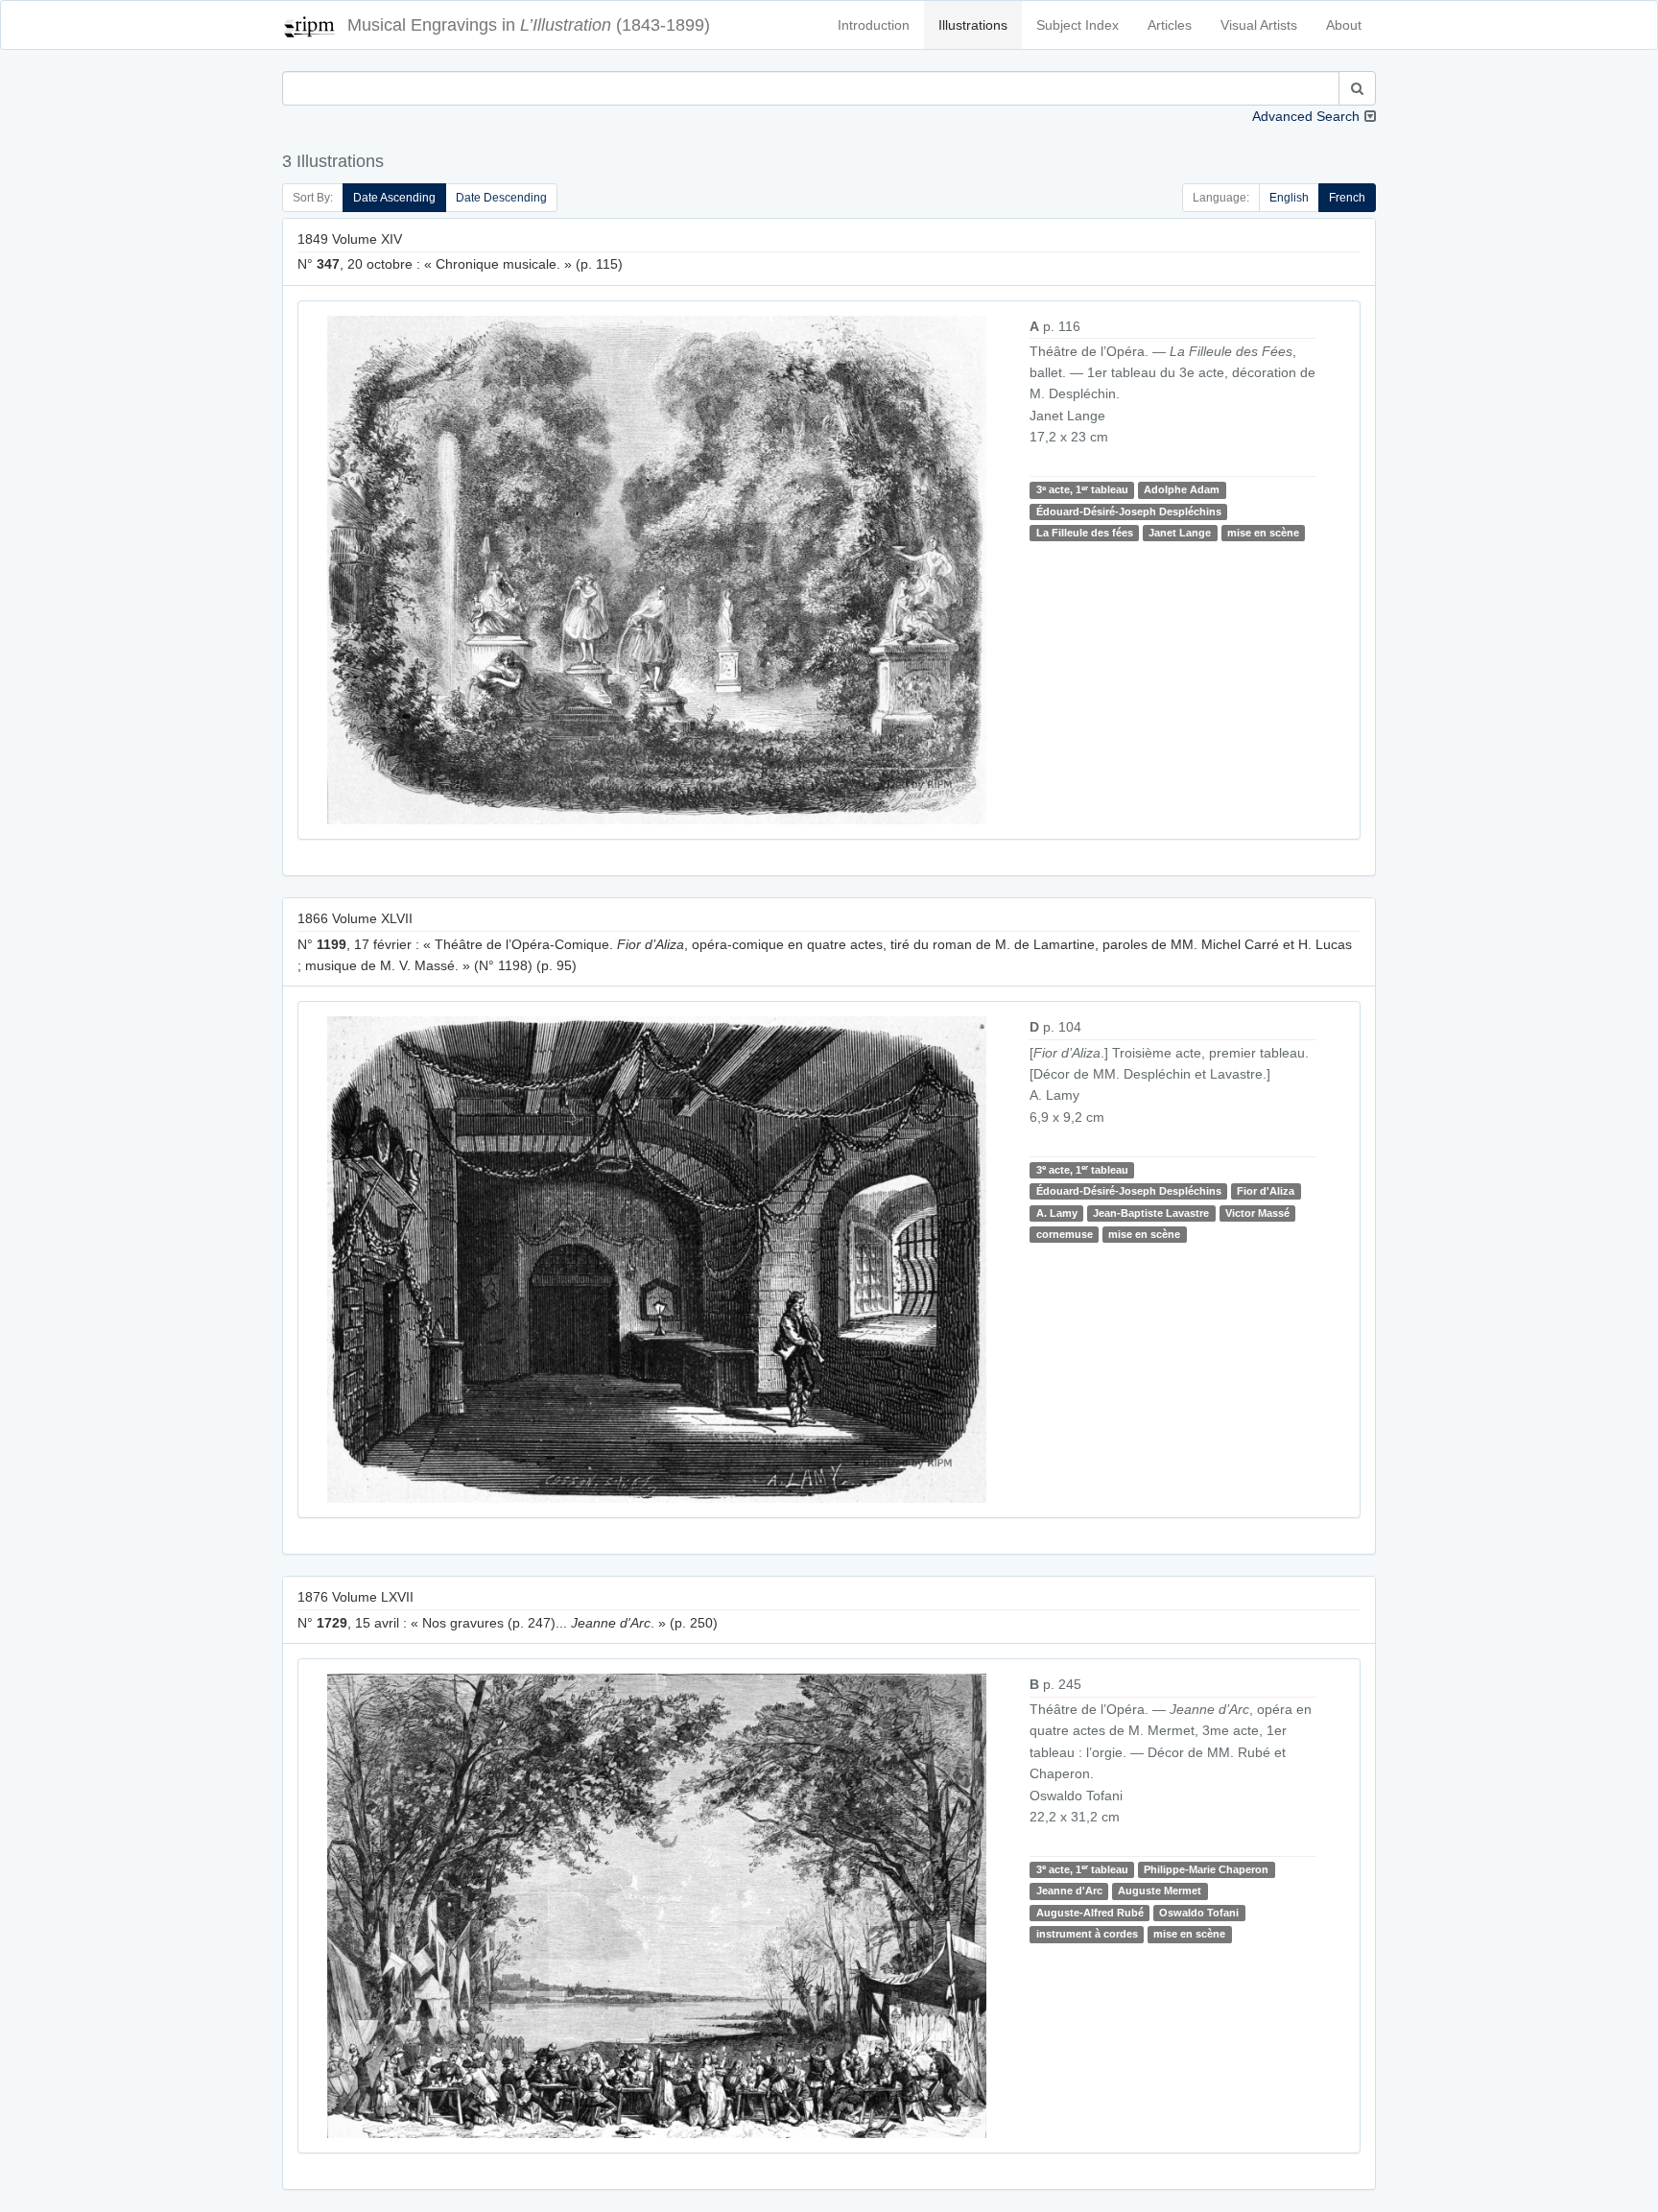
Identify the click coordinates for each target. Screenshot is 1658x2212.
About (1344, 25)
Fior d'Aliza (1266, 1191)
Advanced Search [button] (1306, 116)
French (1347, 198)
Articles (1170, 25)
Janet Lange (1180, 533)
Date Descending (501, 198)
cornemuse (1065, 1234)
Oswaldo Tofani (1199, 1913)
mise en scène (1263, 533)
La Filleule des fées (1085, 533)
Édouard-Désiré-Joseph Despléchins (1129, 511)
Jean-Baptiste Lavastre (1151, 1213)
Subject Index (1078, 25)
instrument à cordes (1087, 1934)
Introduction (874, 25)
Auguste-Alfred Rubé (1090, 1913)
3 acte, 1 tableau (1082, 490)
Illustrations (973, 25)
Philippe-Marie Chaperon (1206, 1869)
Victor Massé (1257, 1213)
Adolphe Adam (1182, 489)
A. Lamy (1057, 1213)
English (1289, 198)
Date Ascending (394, 198)
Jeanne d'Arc (1069, 1891)
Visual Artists (1259, 25)
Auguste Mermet (1160, 1891)
